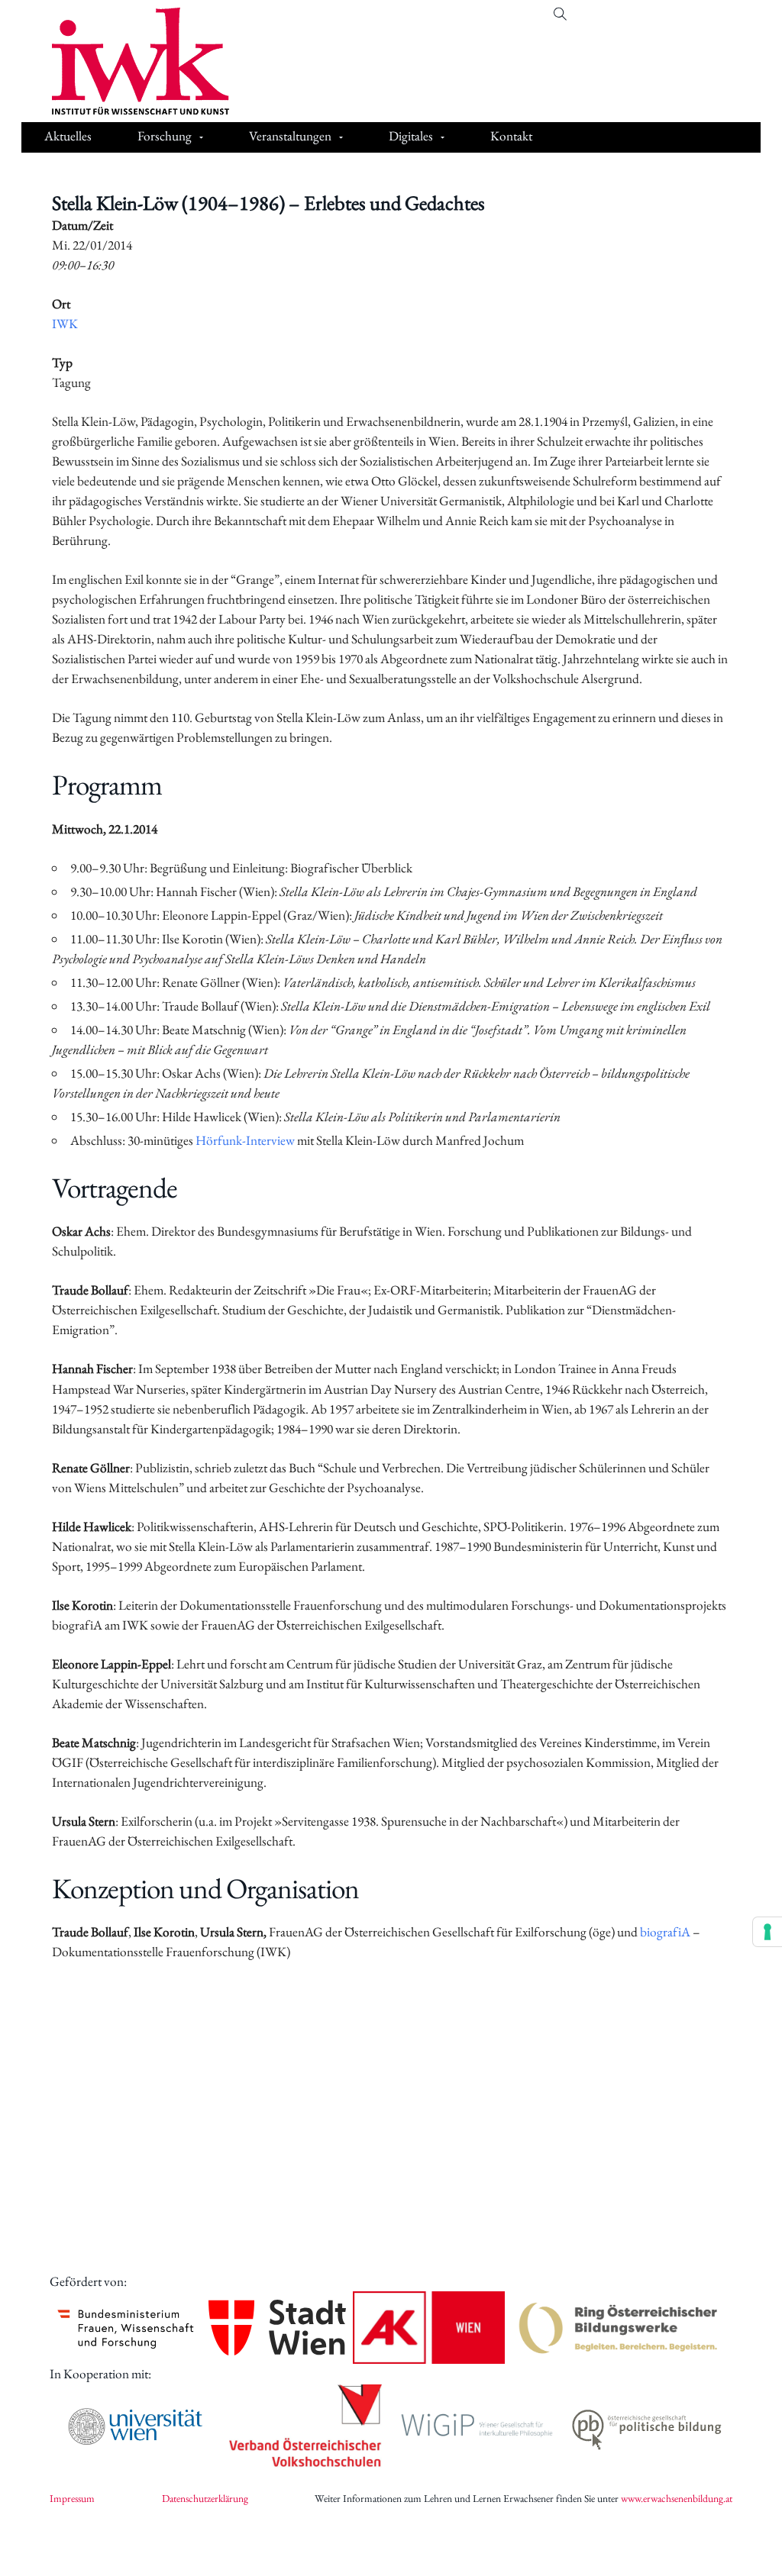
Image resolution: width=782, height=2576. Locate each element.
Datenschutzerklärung (205, 2498)
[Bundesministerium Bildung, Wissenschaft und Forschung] (126, 2328)
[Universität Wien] (135, 2426)
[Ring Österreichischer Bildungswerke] (619, 2328)
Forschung (165, 136)
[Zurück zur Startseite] (129, 61)
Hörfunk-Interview (245, 1140)
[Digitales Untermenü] (443, 137)
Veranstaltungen (290, 136)
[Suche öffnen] (560, 14)
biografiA (665, 1932)
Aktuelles (68, 136)
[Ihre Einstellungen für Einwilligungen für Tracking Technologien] (767, 1932)
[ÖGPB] (647, 2427)
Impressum (72, 2498)
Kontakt (511, 136)
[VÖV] (305, 2427)
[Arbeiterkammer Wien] (429, 2328)
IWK (65, 324)
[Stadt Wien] (278, 2328)
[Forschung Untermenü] (201, 137)
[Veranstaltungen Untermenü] (341, 137)
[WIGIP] (477, 2426)
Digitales (411, 136)
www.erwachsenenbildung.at (677, 2498)
